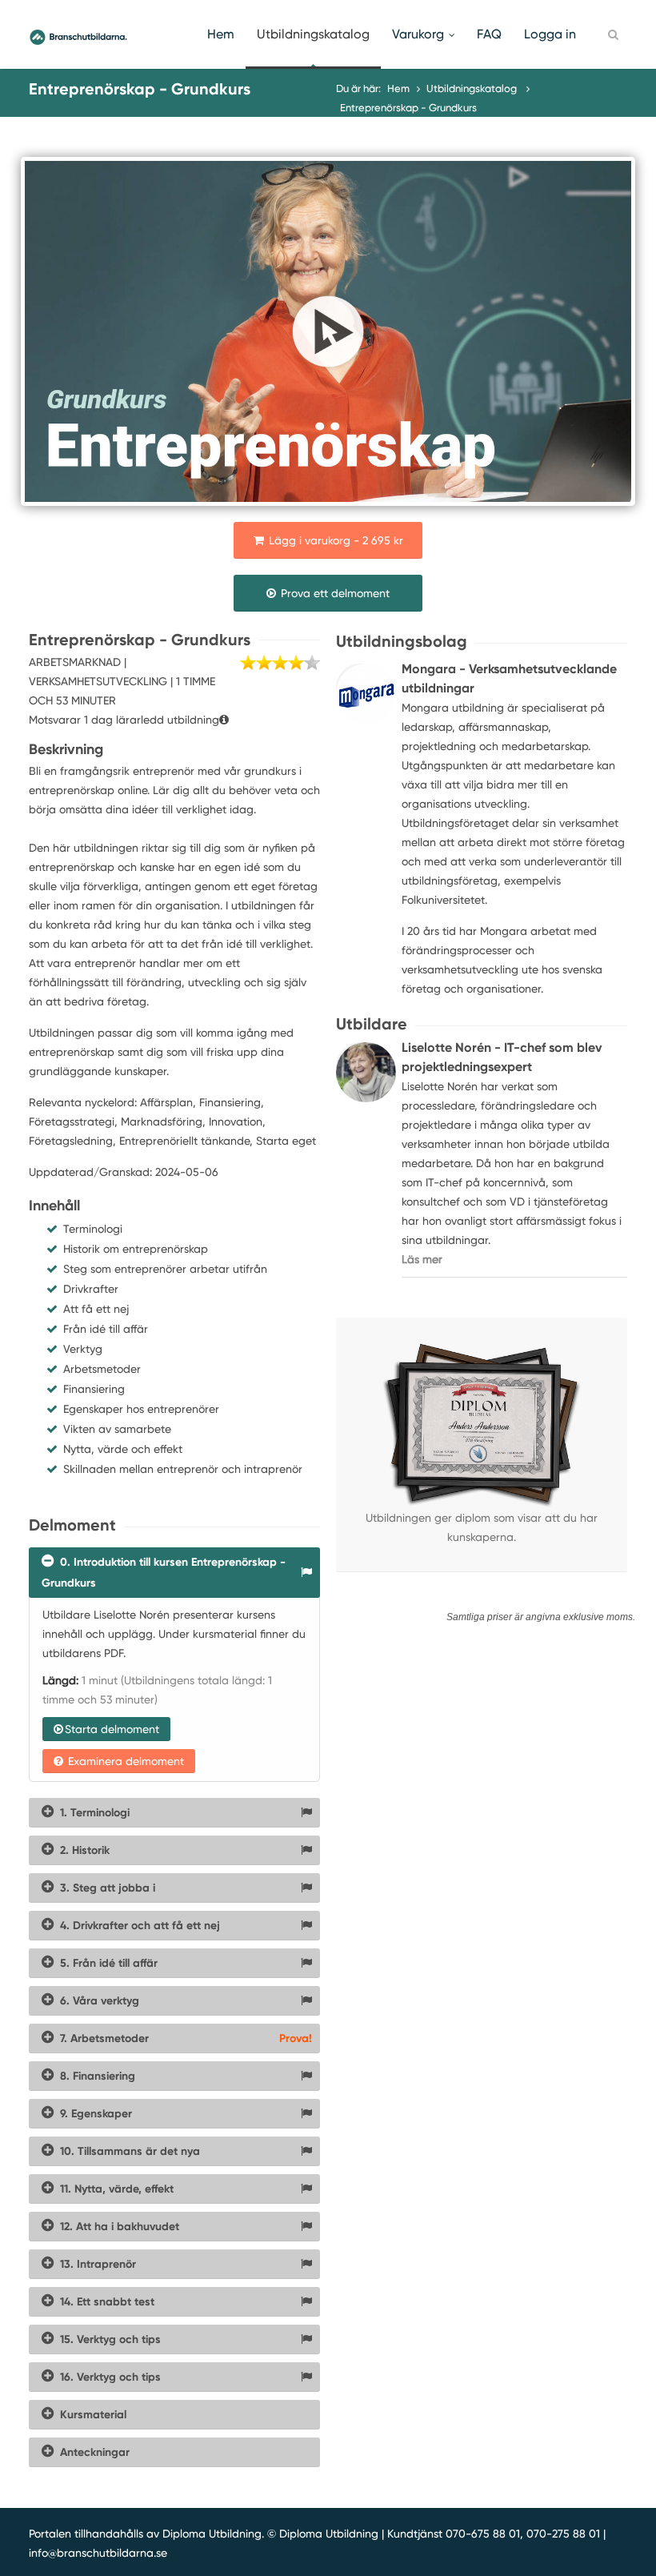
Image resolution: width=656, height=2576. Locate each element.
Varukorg (418, 34)
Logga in (550, 34)
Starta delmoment (112, 1729)
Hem (221, 34)
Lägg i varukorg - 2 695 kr (334, 540)
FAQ (489, 34)
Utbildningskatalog (313, 34)
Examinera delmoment (124, 1761)
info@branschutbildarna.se (98, 2553)
